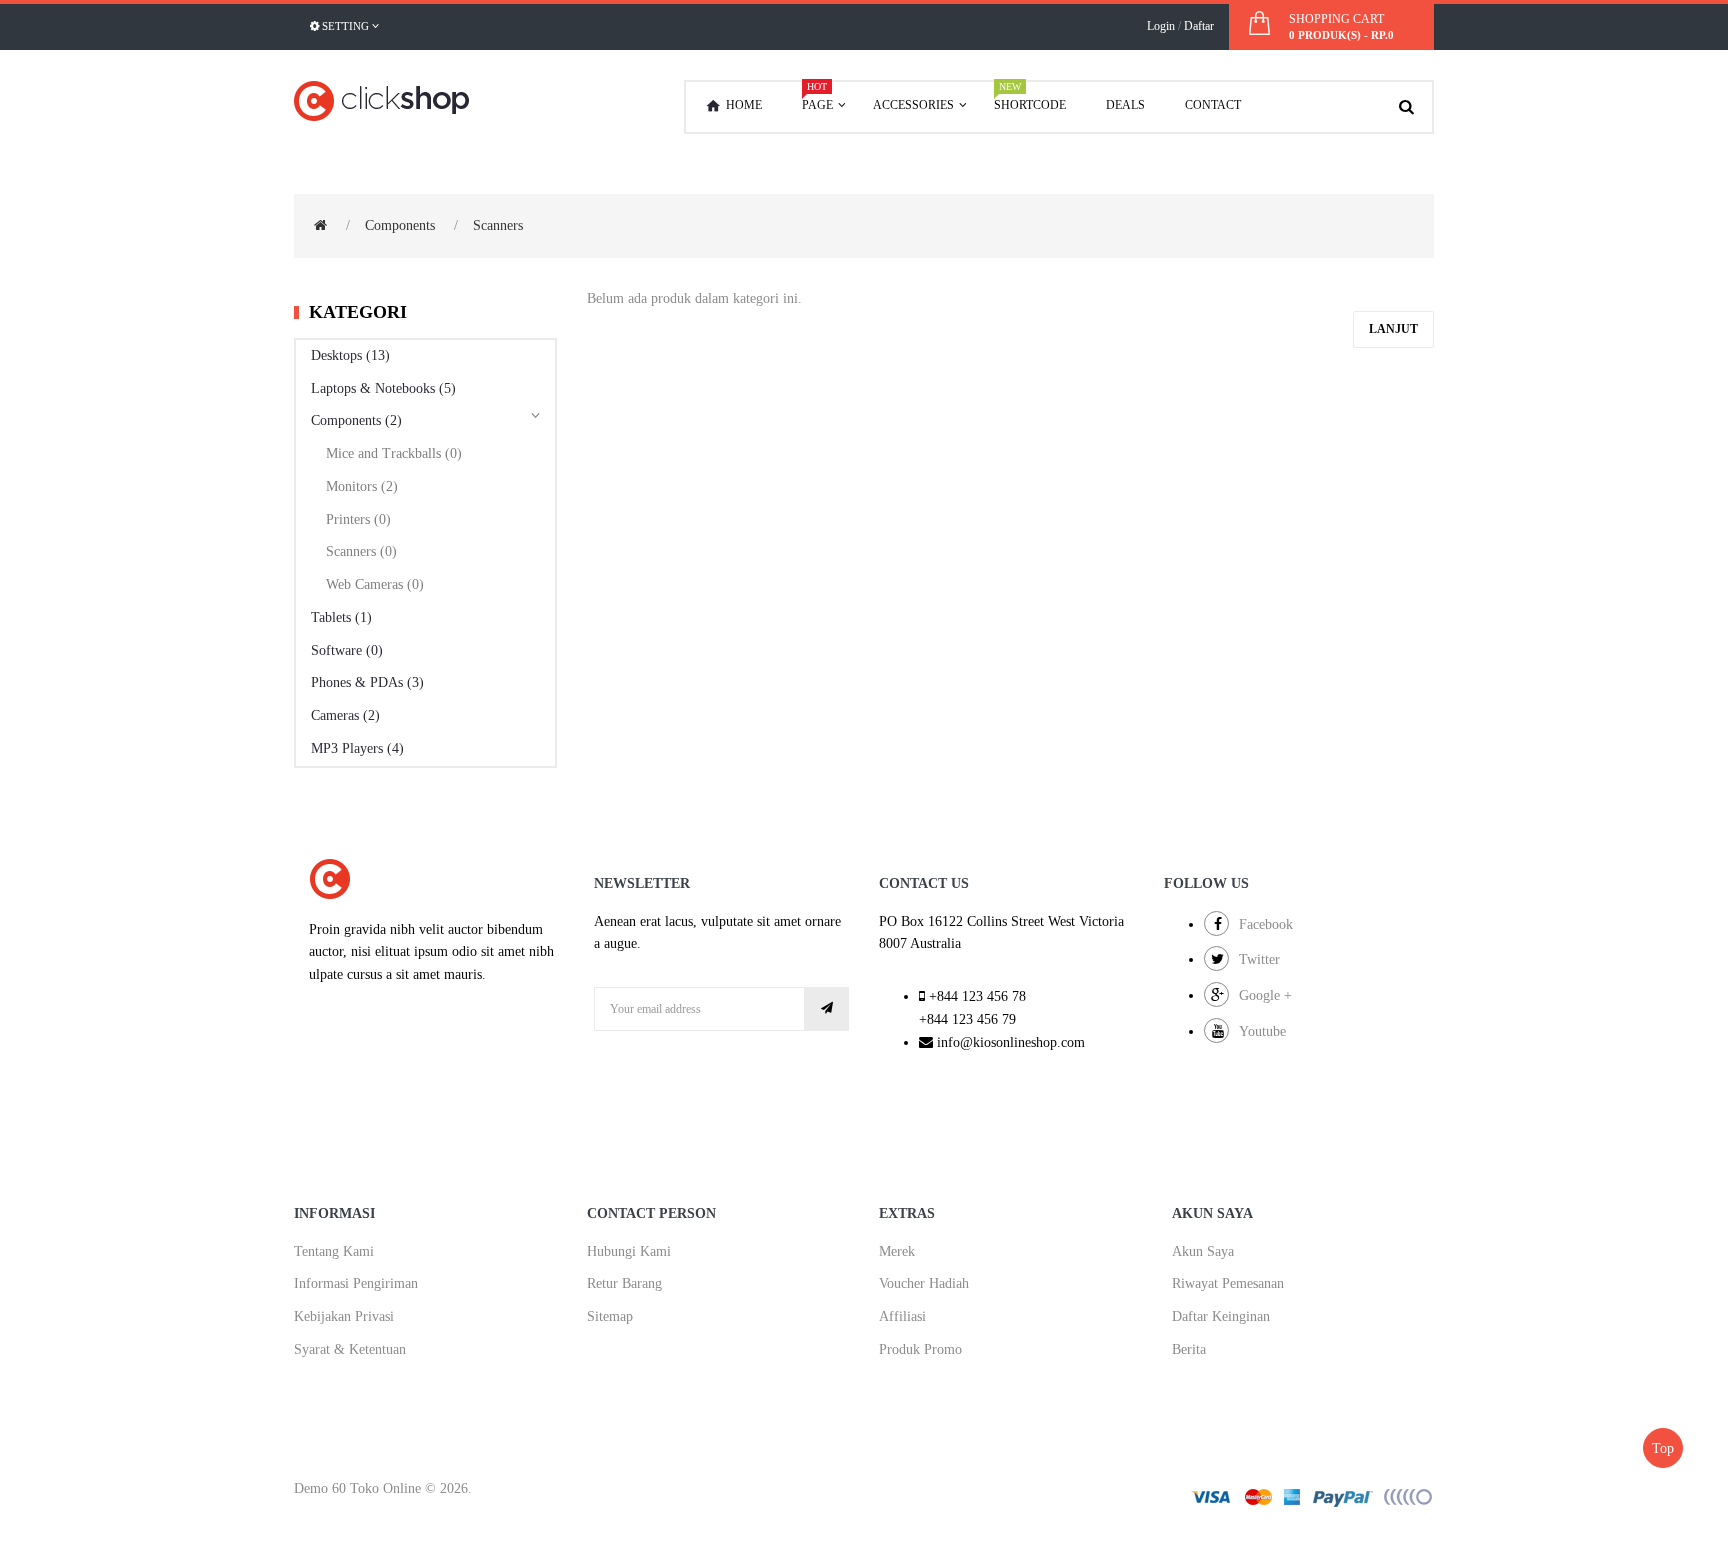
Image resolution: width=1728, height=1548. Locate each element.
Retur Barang (624, 1283)
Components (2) (356, 420)
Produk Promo (920, 1349)
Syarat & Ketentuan (350, 1349)
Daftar (1199, 26)
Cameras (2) (345, 715)
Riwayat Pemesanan (1228, 1283)
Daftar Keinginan (1221, 1316)
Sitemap (610, 1316)
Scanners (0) (361, 551)
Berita (1189, 1349)
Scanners (498, 225)
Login (1161, 26)
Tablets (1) (341, 617)
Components (400, 225)
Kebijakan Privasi (344, 1316)
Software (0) (347, 650)
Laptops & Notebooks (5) (383, 388)
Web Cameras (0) (375, 584)
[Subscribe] (827, 1009)
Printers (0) (358, 519)
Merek (897, 1251)
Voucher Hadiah (924, 1283)
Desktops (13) (350, 355)
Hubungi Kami (629, 1251)
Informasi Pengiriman (356, 1283)
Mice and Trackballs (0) (394, 453)
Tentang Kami (334, 1251)
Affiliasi (902, 1316)
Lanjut (1393, 329)
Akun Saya (1203, 1251)
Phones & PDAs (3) (367, 682)
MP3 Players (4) (357, 748)
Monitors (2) (362, 486)
